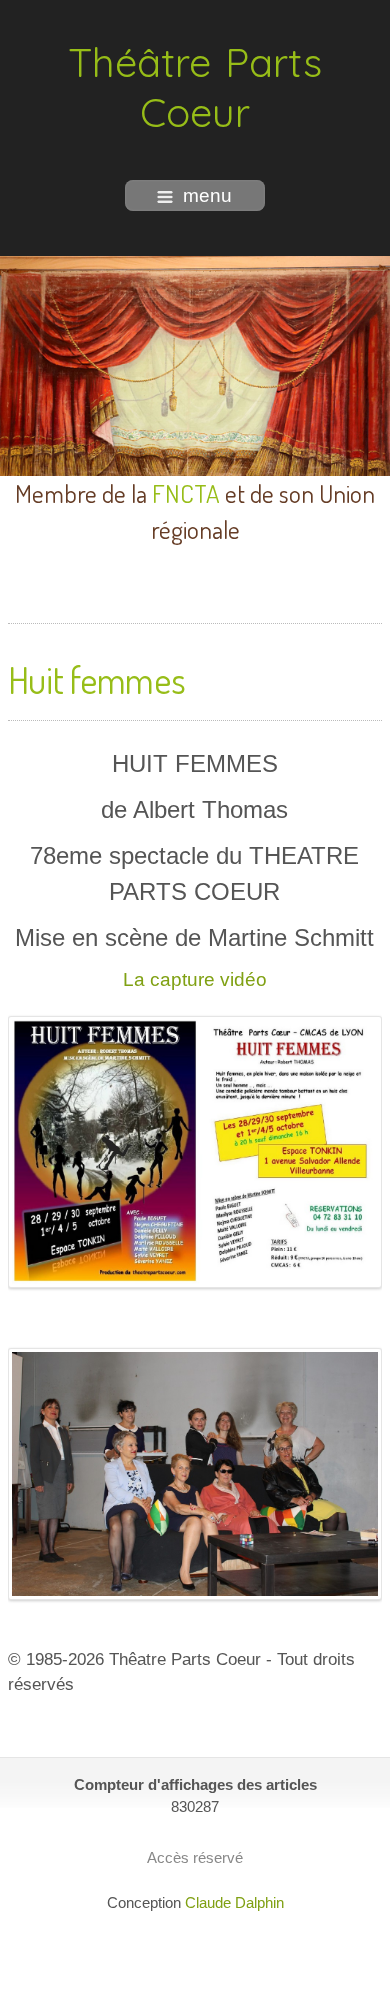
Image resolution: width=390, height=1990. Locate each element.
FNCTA (186, 493)
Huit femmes (97, 679)
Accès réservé (195, 1857)
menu (207, 195)
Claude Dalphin (234, 1902)
